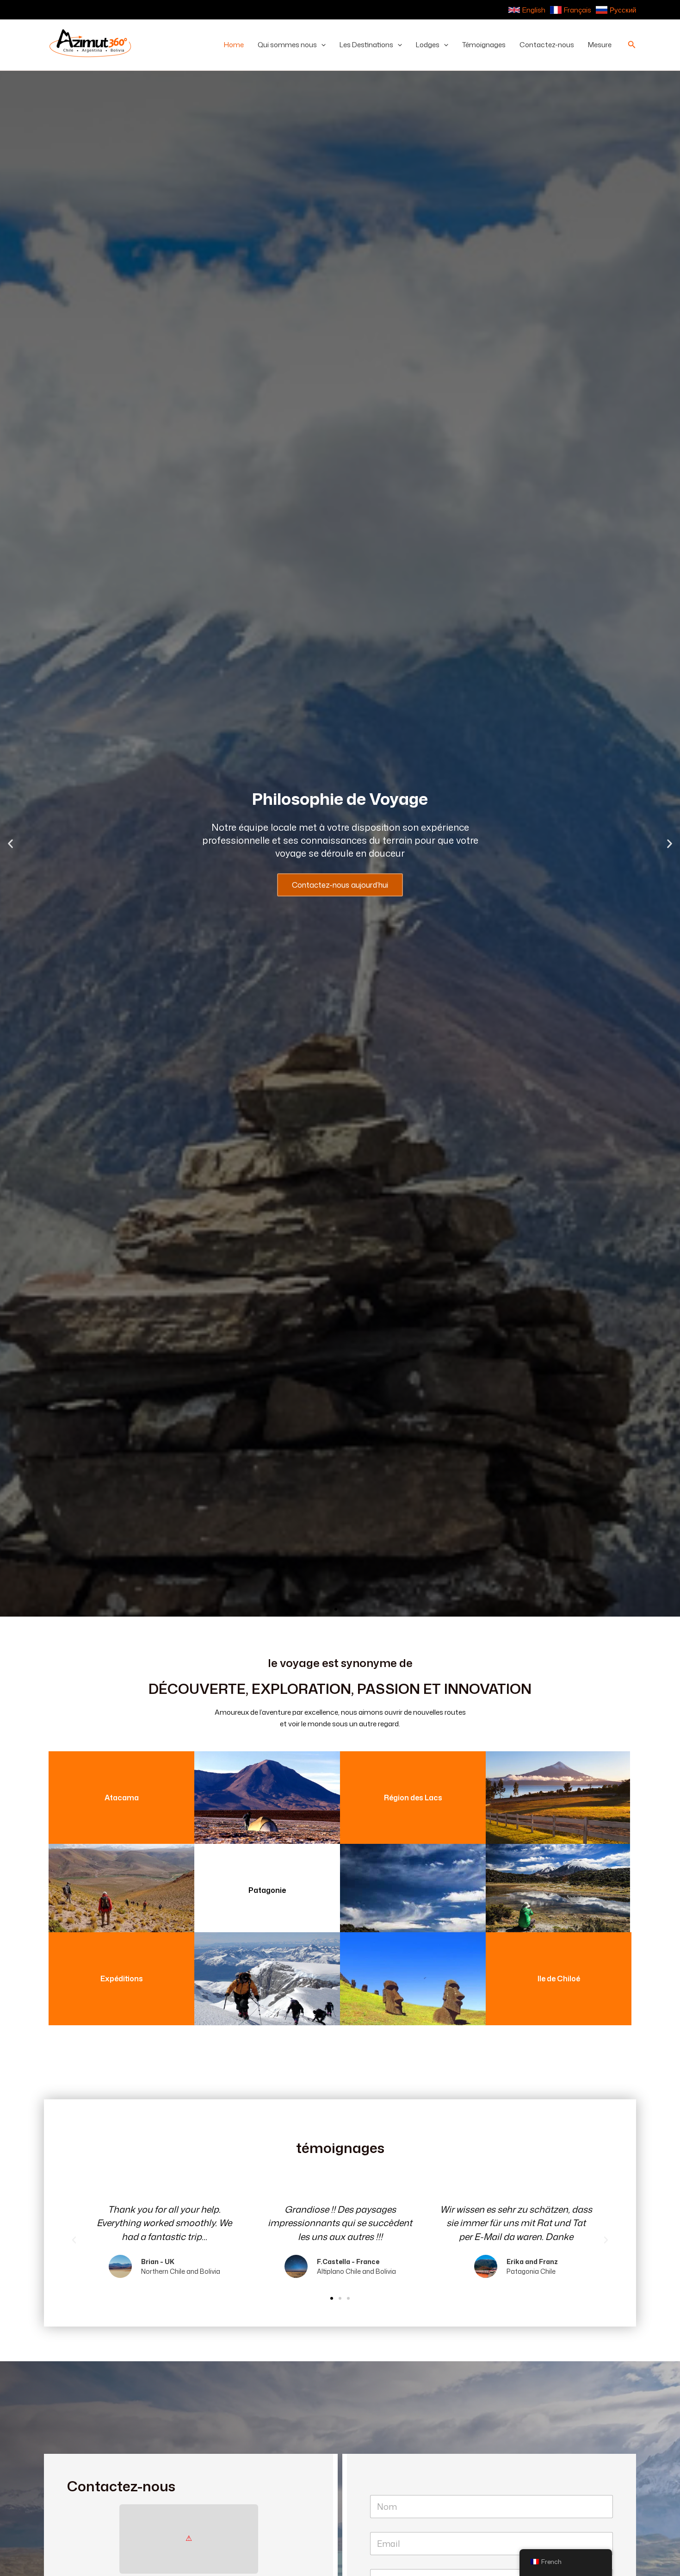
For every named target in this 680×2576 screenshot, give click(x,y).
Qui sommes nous (287, 45)
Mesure (600, 45)
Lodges (428, 45)
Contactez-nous (547, 45)
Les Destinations (366, 45)
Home (234, 45)
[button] (321, 45)
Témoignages (484, 45)
